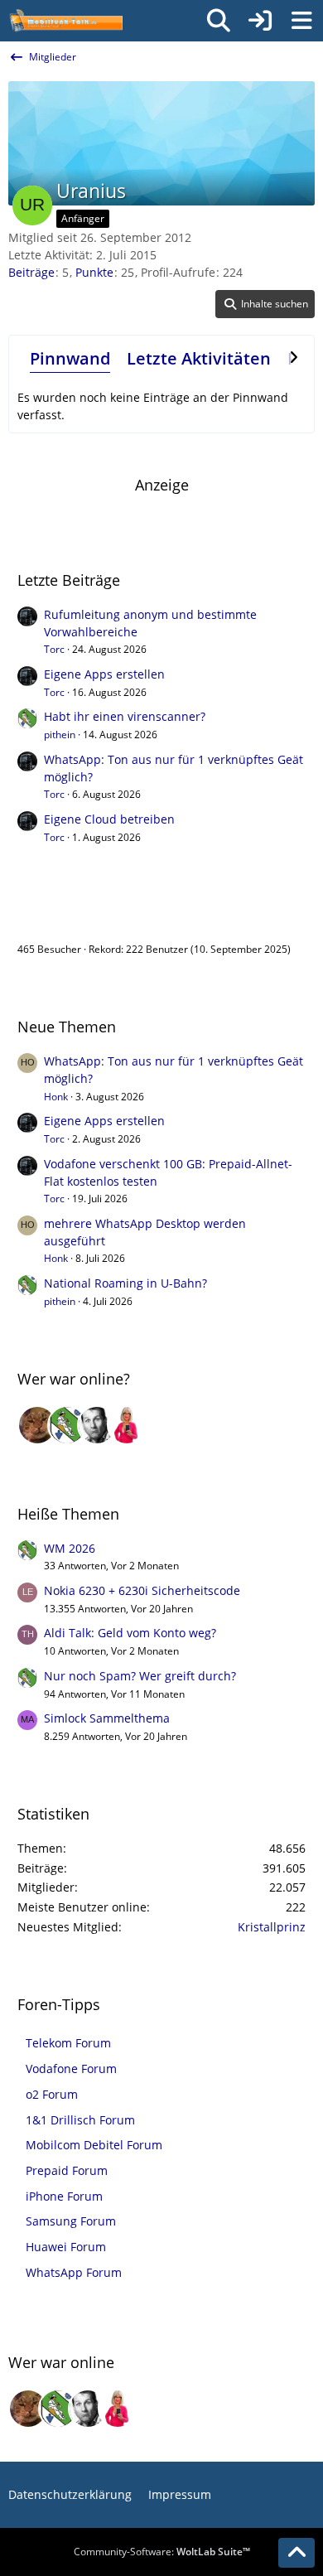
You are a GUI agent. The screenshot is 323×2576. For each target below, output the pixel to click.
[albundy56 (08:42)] (97, 1425)
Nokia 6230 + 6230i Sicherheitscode (142, 1590)
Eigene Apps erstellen (104, 674)
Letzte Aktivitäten (199, 358)
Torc (54, 649)
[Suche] (219, 21)
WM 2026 (70, 1548)
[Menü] (301, 21)
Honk (56, 1097)
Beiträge (31, 272)
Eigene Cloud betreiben (109, 819)
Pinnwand (70, 358)
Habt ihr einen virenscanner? (125, 716)
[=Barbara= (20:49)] (127, 1425)
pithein (60, 735)
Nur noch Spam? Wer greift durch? (140, 1676)
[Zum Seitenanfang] (296, 2553)
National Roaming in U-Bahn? (125, 1283)
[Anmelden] (260, 21)
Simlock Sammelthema (107, 1718)
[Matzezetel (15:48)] (37, 1425)
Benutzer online (72, 914)
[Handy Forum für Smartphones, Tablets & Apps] (65, 21)
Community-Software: (162, 2552)
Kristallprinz (272, 1927)
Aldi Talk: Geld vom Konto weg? (130, 1633)
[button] (265, 304)
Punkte (94, 272)
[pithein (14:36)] (67, 1425)
